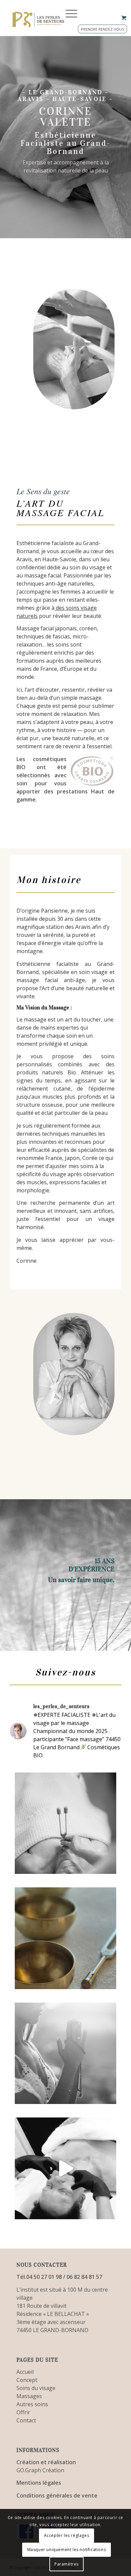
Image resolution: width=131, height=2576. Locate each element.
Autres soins (32, 2404)
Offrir (23, 2412)
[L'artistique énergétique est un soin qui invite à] (65, 1823)
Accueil (25, 2372)
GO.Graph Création (40, 2470)
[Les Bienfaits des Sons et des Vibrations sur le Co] (65, 1938)
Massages (29, 2396)
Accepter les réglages (67, 2535)
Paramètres (67, 2564)
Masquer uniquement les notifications (67, 2550)
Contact (26, 2420)
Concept (27, 2380)
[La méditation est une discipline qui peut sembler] (65, 2053)
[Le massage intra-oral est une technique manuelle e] (65, 2168)
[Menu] (68, 13)
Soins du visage (36, 2388)
